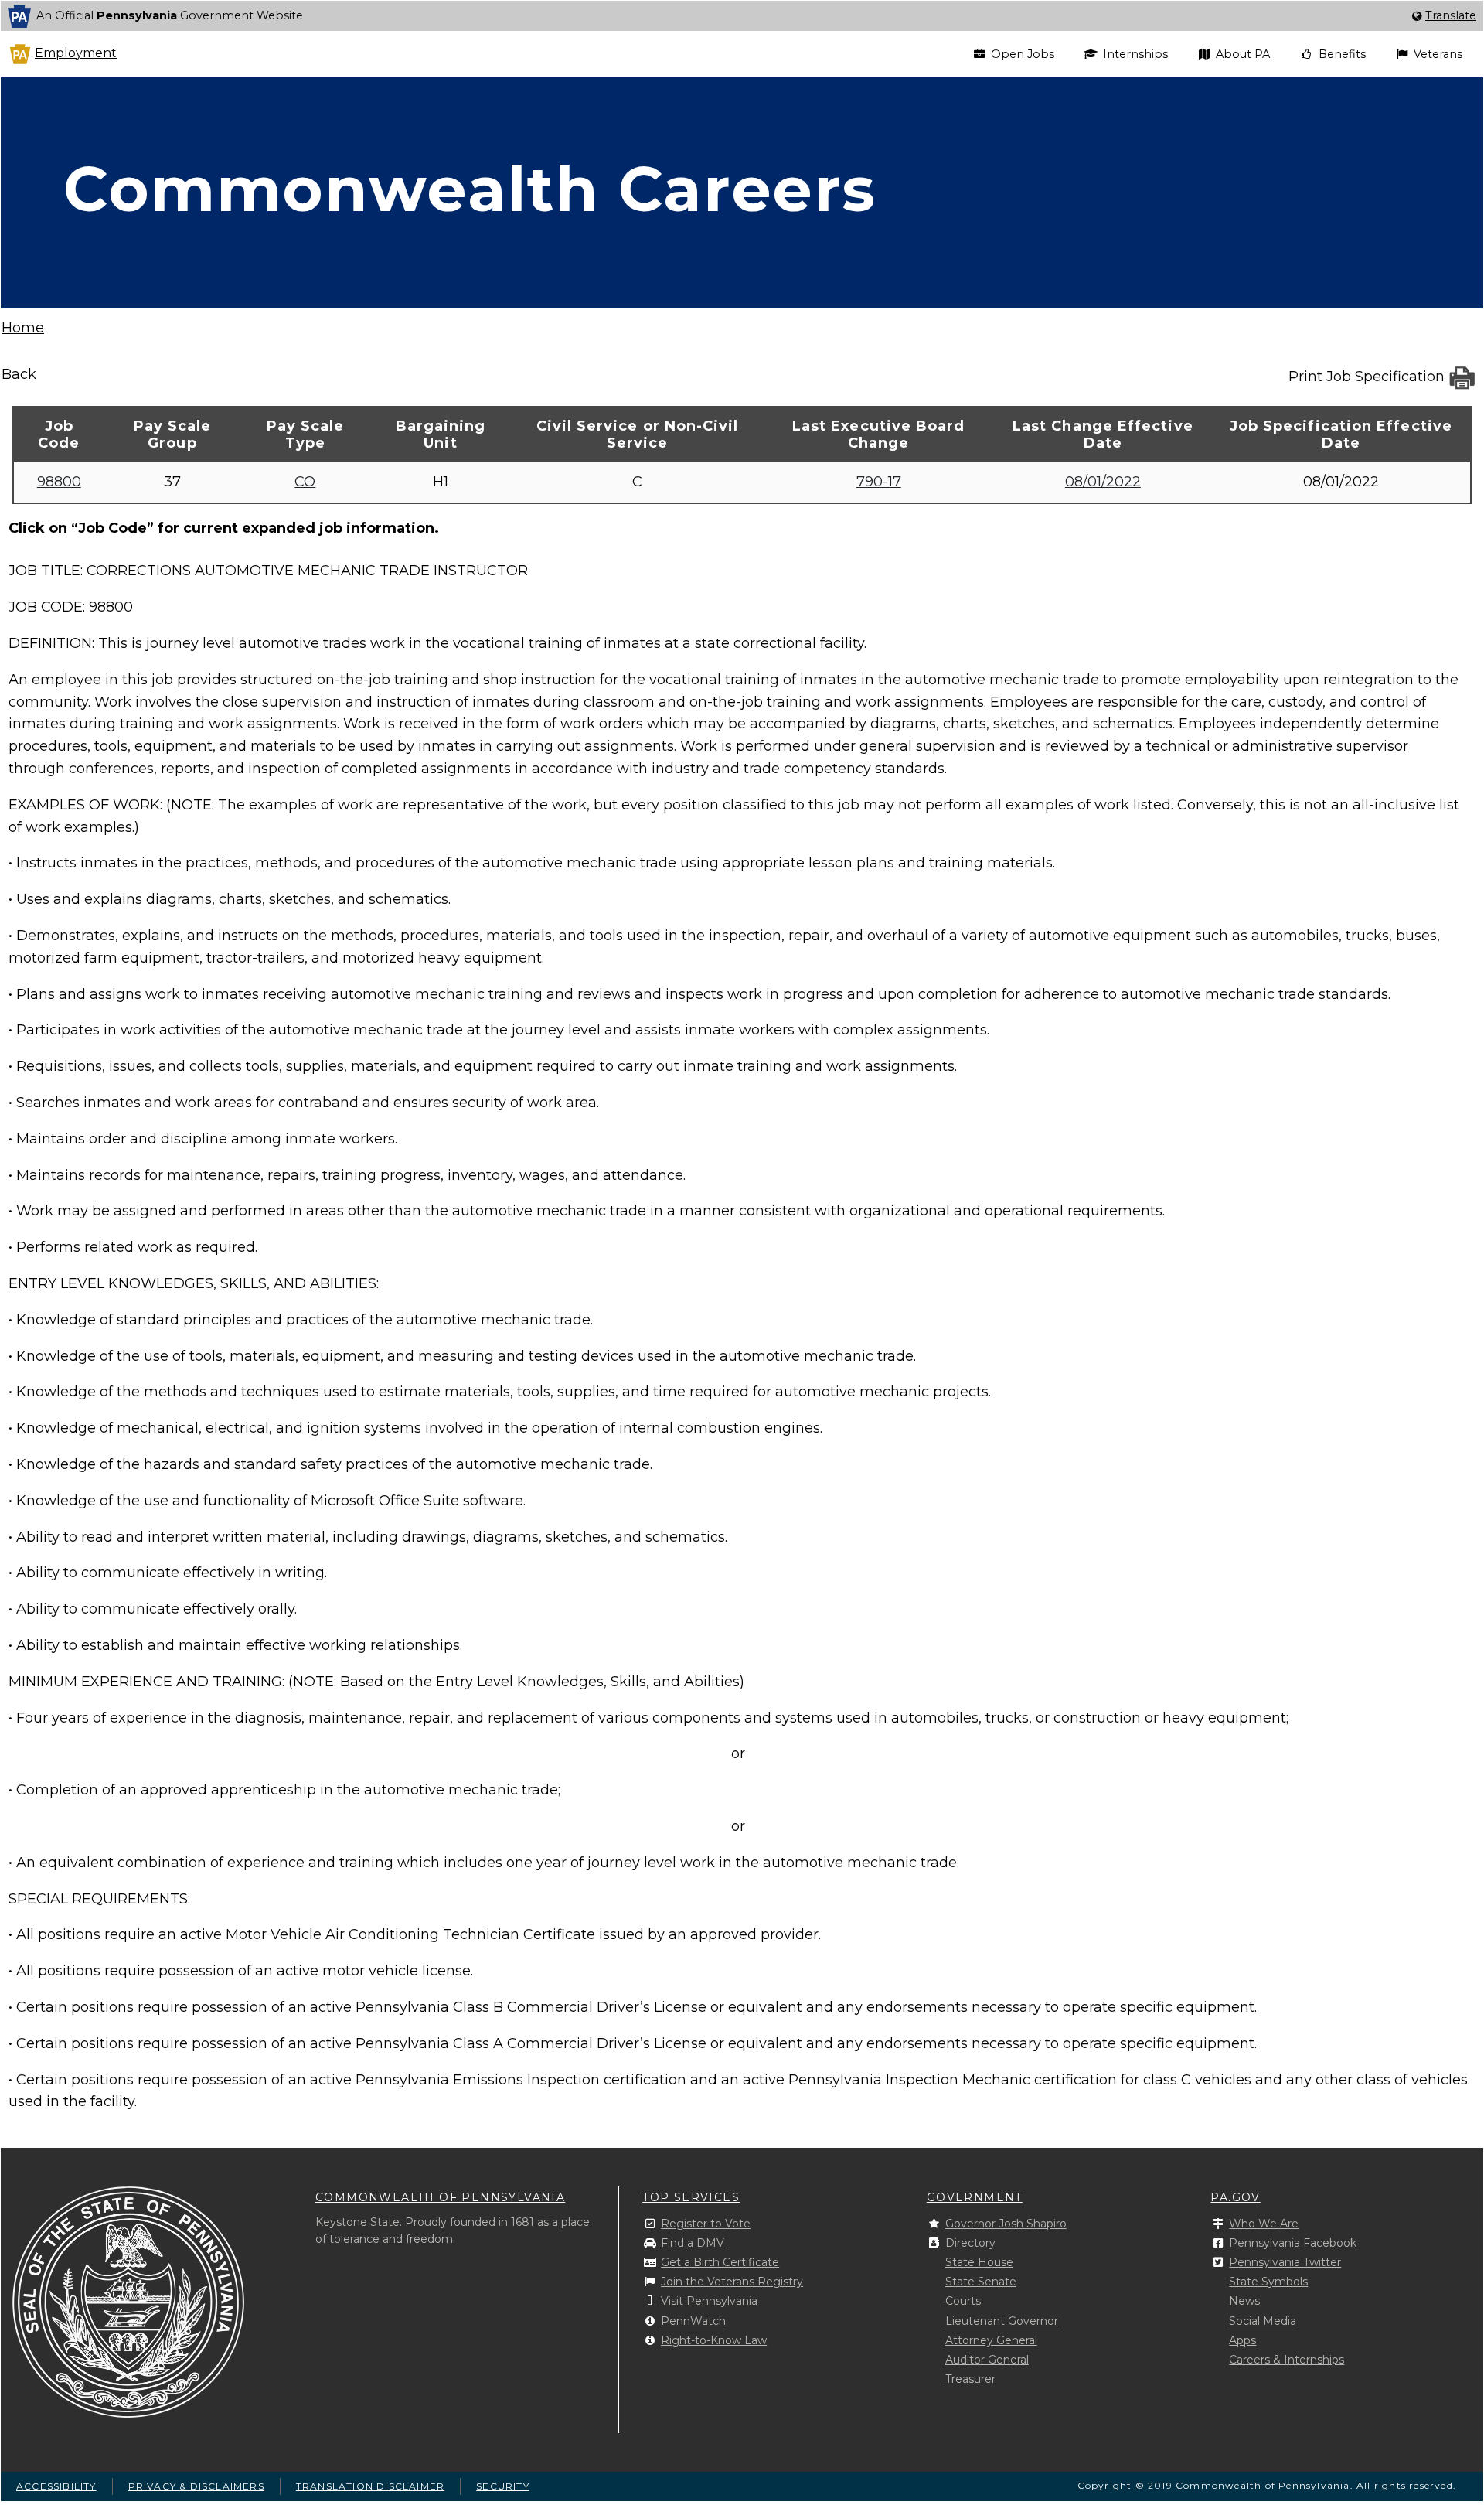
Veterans (1438, 54)
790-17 (879, 482)
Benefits (1342, 54)
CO (305, 482)
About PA (1243, 54)
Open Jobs (1023, 54)
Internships (1135, 54)
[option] (742, 16)
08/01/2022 (1103, 482)
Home (23, 328)
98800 (59, 482)
